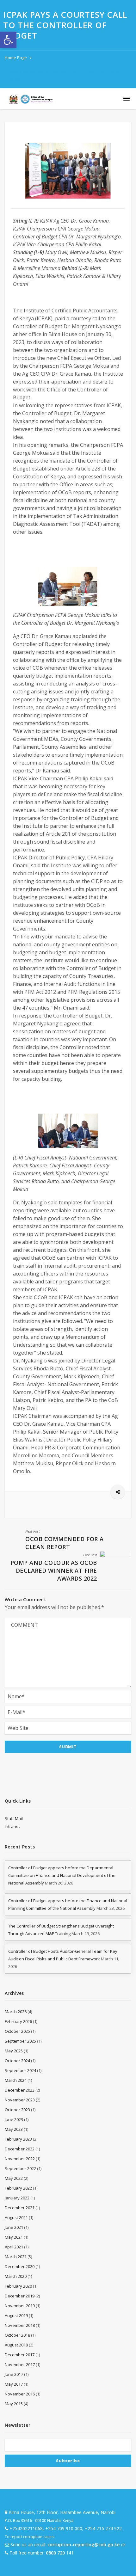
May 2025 (14, 2051)
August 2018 (16, 2345)
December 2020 (20, 2266)
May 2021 (14, 2237)
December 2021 (20, 2208)
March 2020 (16, 2276)
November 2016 (20, 2394)
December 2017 (20, 2355)
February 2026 (18, 2021)
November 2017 (20, 2364)
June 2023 (14, 2119)
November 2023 (20, 2100)
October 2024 (17, 2061)
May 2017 (14, 2384)
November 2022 (20, 2159)
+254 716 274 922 (103, 2528)
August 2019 (16, 2315)
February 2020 (18, 2286)
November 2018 (20, 2325)
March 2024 (16, 2080)
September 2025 (20, 2041)
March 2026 (16, 2012)
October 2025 (17, 2031)
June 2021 (14, 2227)
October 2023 (17, 2110)
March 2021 (16, 2257)
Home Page (16, 58)
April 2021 (14, 2247)
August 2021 (16, 2217)
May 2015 (14, 2404)
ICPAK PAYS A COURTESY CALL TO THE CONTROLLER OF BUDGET (65, 76)
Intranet (12, 1826)
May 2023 (14, 2129)
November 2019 (20, 2306)
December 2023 (20, 2090)
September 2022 (20, 2168)
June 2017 (14, 2374)
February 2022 (18, 2188)
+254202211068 (26, 2528)
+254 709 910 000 (64, 2528)
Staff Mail (14, 1818)
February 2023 (18, 2139)
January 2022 (17, 2198)
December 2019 (20, 2296)
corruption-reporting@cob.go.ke (83, 2545)
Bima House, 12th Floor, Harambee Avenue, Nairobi (62, 2512)
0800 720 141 (60, 2553)
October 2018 (17, 2335)
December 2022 (20, 2149)
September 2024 (20, 2070)
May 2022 (14, 2178)
